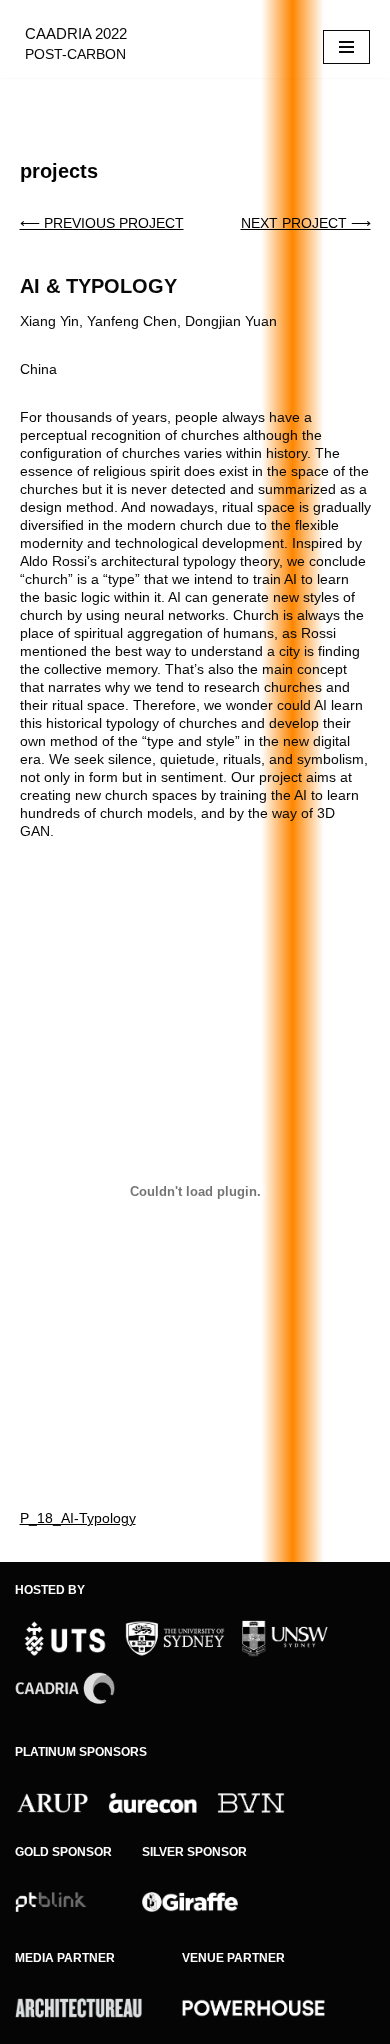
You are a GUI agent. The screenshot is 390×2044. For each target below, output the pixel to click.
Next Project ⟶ (306, 223)
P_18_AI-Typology (78, 1518)
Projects (59, 171)
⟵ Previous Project (102, 223)
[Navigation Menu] (346, 47)
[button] (337, 904)
